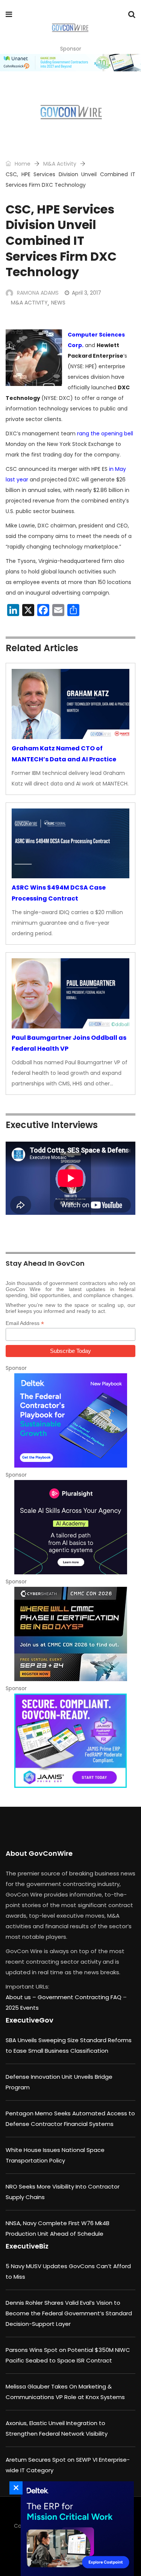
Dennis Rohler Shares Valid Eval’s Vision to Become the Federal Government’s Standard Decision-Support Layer (69, 2313)
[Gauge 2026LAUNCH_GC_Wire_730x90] (70, 63)
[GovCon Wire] (70, 28)
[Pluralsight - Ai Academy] (70, 1527)
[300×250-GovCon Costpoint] (75, 2529)
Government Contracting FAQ (80, 1997)
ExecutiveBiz (27, 2246)
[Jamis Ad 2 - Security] (70, 1741)
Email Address (25, 1323)
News (58, 303)
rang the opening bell (105, 433)
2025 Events (22, 2008)
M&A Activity (60, 164)
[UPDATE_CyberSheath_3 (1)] (70, 1634)
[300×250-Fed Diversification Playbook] (70, 1420)
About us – (22, 1997)
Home (22, 164)
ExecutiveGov (30, 2020)
